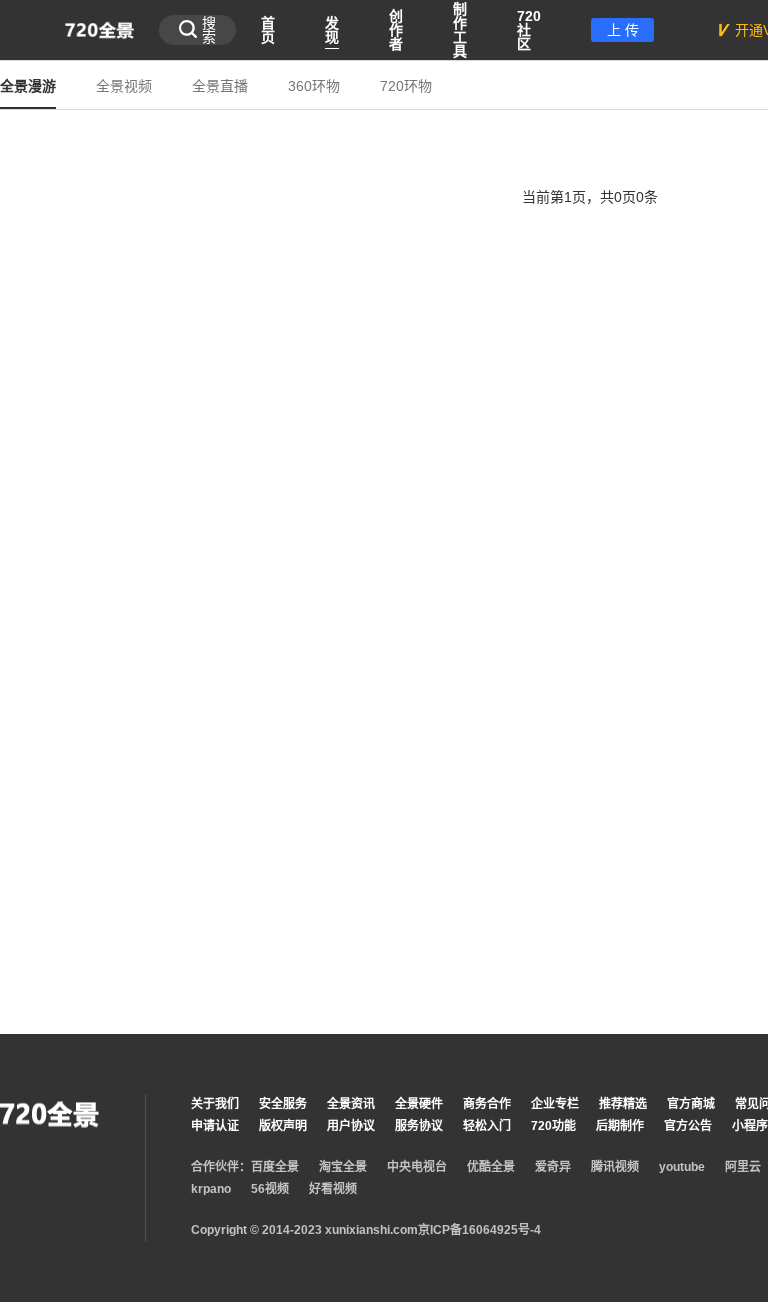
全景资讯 (351, 1104)
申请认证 (215, 1126)
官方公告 (688, 1126)
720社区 (529, 30)
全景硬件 (419, 1104)
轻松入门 (487, 1126)
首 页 (268, 30)
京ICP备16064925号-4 (479, 1230)
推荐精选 (623, 1104)
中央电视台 (417, 1167)
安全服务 (283, 1104)
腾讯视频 (615, 1167)
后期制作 (620, 1126)
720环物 (406, 86)
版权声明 (283, 1126)
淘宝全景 (343, 1167)
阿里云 (743, 1167)
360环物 (314, 86)
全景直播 (220, 86)
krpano (211, 1189)
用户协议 (351, 1126)
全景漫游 (28, 86)
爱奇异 (553, 1167)
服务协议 (419, 1126)
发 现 (332, 30)
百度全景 (275, 1167)
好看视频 (333, 1189)
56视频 (270, 1189)
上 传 (623, 30)
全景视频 (124, 86)
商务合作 (487, 1104)
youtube (682, 1167)
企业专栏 (555, 1104)
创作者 (396, 30)
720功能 (553, 1126)
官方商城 (691, 1104)
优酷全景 (491, 1167)
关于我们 (215, 1104)
